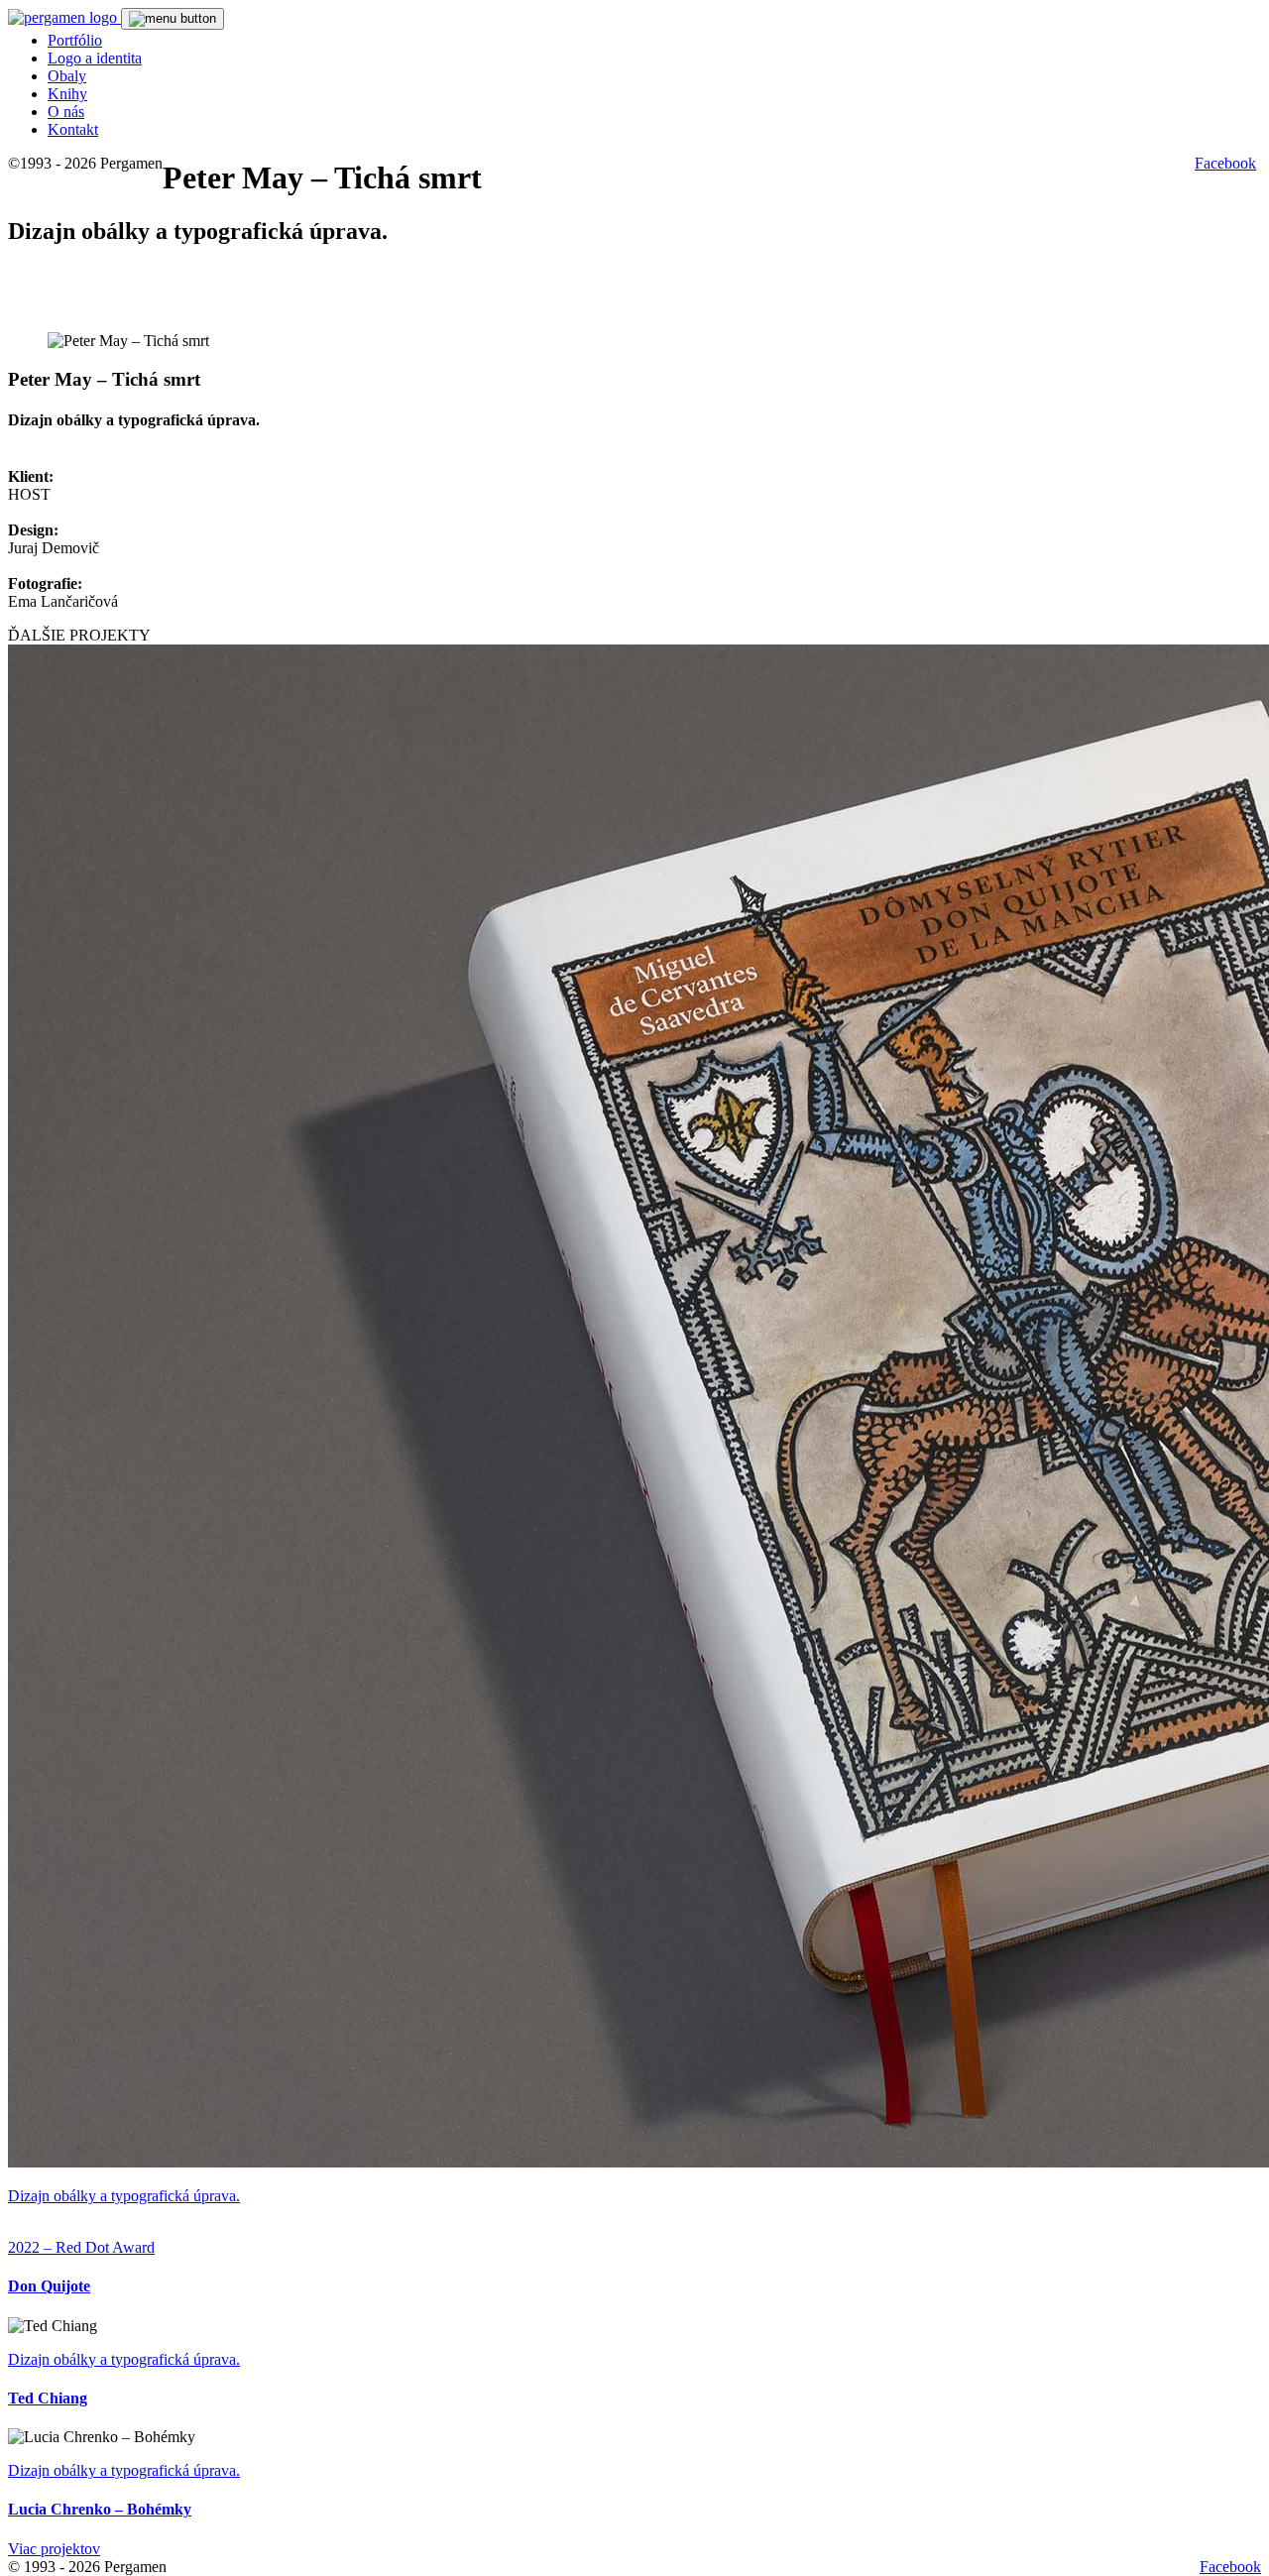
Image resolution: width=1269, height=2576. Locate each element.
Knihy (67, 94)
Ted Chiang (48, 2398)
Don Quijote (49, 2286)
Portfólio (75, 40)
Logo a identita (95, 58)
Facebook (1225, 163)
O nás (66, 112)
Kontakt (73, 129)
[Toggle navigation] (173, 19)
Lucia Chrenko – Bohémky (100, 2509)
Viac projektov (54, 2549)
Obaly (67, 76)
